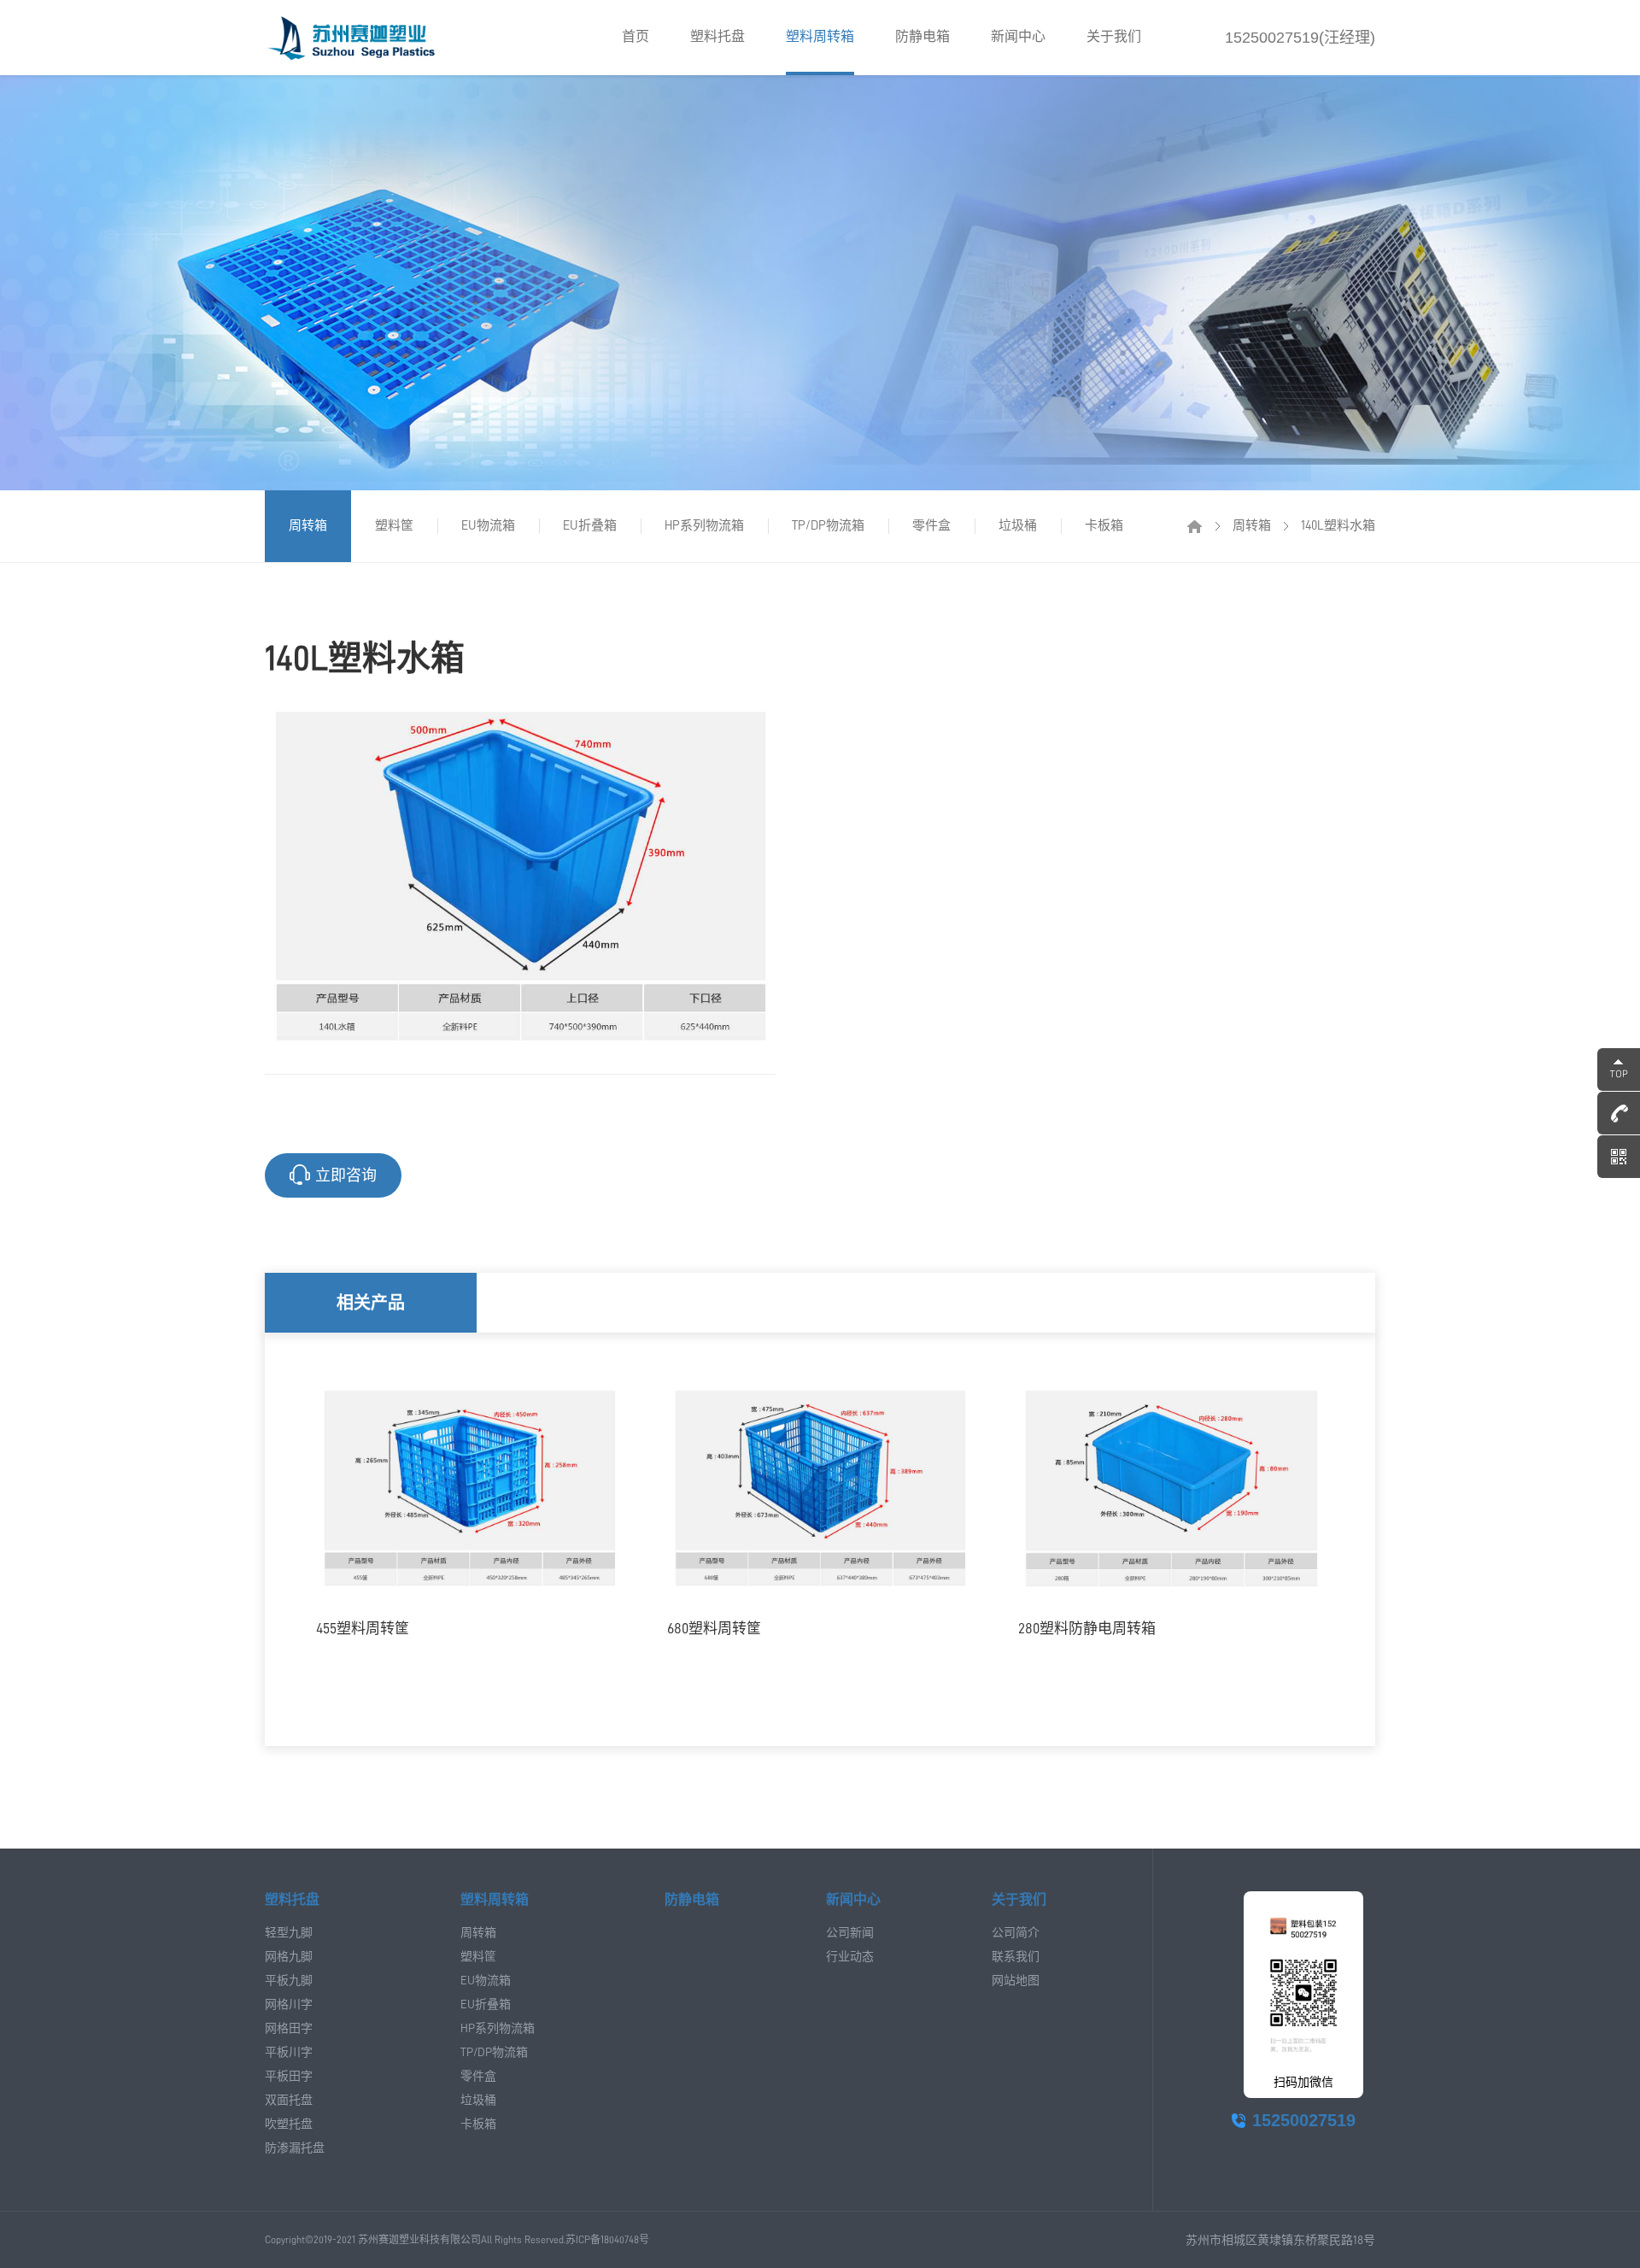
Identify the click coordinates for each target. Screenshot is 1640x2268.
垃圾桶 (1018, 526)
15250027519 (1304, 2120)
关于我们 (1114, 37)
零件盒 (931, 526)
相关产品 (371, 1303)
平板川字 (289, 2052)
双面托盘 (289, 2100)
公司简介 (1016, 1932)
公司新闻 (850, 1932)
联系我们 (1016, 1956)
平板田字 (289, 2076)
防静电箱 (922, 37)
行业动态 (850, 1956)
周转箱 (308, 526)
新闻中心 (1018, 37)
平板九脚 (289, 1980)
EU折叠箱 (590, 526)
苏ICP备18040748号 (607, 2240)
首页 (635, 37)
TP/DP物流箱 (828, 526)
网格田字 (289, 2028)
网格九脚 (289, 1956)
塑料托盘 (717, 37)
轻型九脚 (289, 1932)
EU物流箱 (488, 526)
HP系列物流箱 (704, 526)
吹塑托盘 (289, 2124)
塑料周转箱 (820, 37)
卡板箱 (1104, 526)
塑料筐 (394, 526)
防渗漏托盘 (295, 2148)
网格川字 (289, 2004)
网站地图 (1016, 1980)
